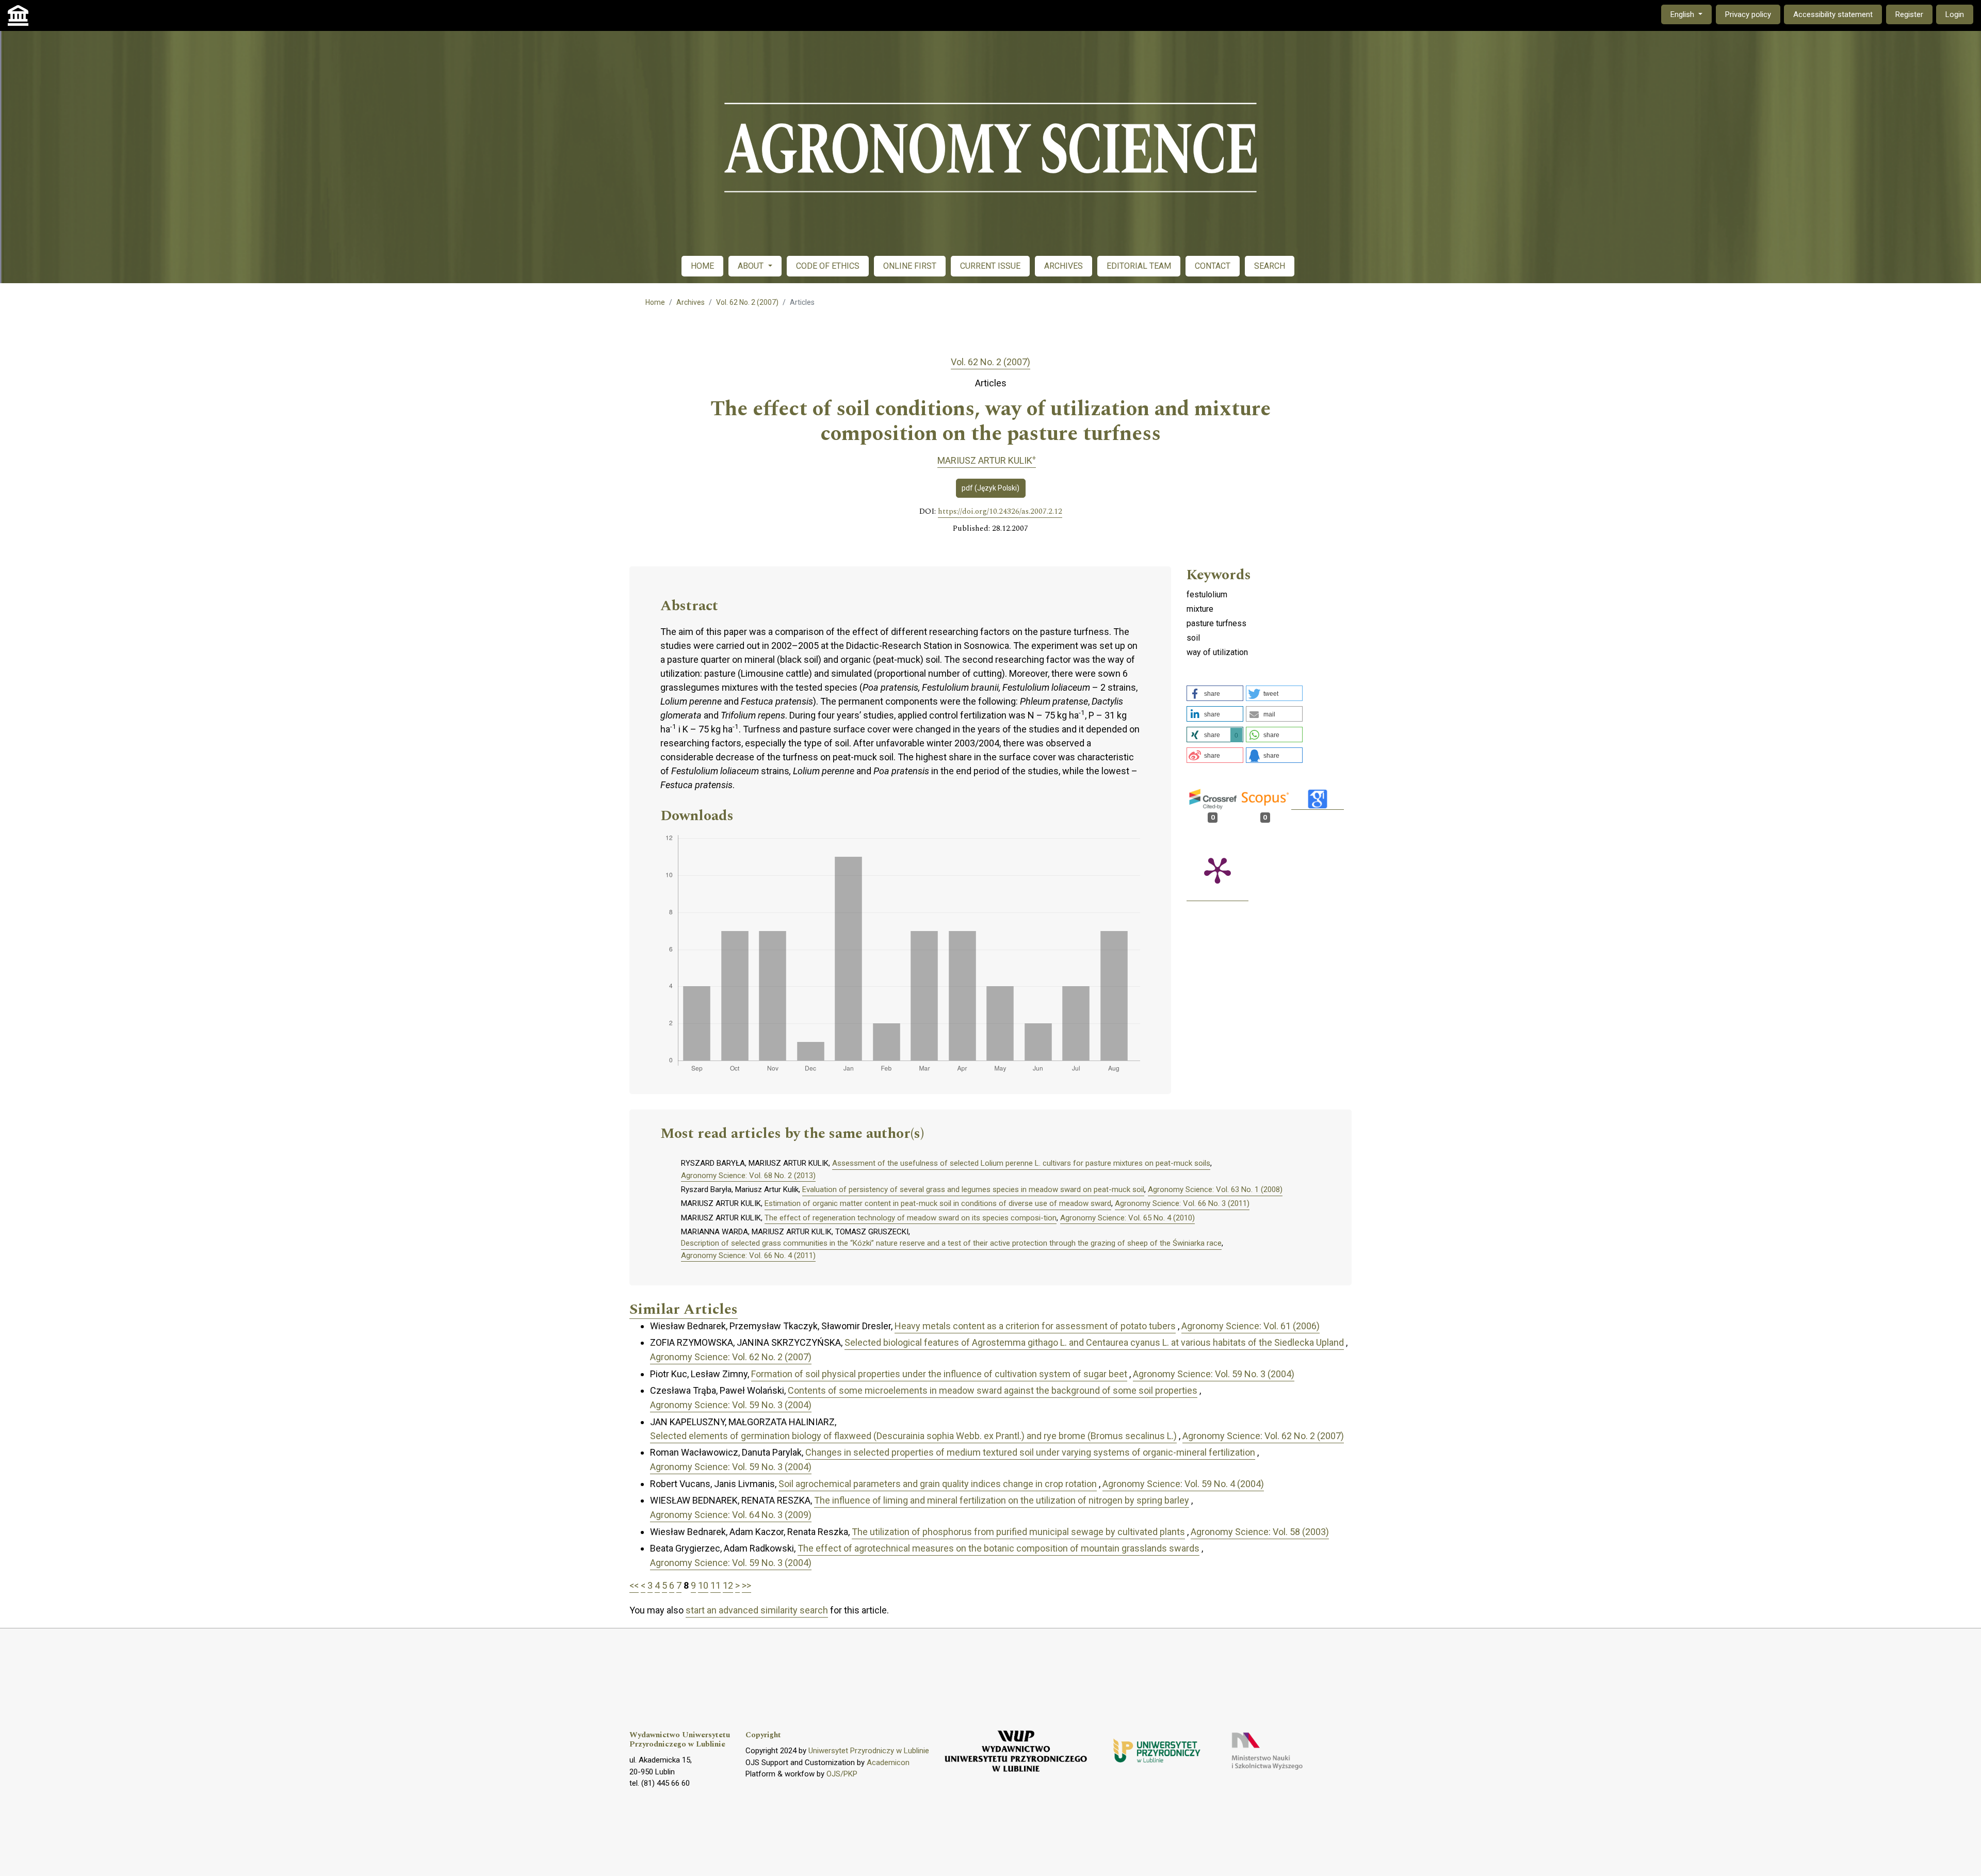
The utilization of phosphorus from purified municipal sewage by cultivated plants (1018, 1532)
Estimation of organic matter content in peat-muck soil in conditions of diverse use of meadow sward (938, 1203)
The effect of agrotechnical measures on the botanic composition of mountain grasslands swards (998, 1548)
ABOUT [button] (752, 266)
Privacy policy (1748, 14)
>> (746, 1585)
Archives (691, 302)
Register (1909, 14)
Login (1955, 14)
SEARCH (1270, 266)
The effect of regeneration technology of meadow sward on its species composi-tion (911, 1218)
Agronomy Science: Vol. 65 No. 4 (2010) (1127, 1218)
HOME (702, 266)
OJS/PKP (842, 1774)
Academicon (888, 1763)
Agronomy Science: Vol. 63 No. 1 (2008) (1215, 1189)
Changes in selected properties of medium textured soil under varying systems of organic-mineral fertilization (1030, 1452)
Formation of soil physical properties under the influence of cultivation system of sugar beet (939, 1374)
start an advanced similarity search (757, 1610)
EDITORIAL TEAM (1139, 266)
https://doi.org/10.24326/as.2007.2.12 (1000, 512)
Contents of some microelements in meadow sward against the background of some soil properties (993, 1390)
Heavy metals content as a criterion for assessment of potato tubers (1035, 1326)
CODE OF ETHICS (828, 266)
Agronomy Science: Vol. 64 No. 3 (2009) (731, 1515)
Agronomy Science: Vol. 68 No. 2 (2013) (748, 1176)
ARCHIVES (1063, 266)
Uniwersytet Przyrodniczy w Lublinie (869, 1751)
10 (703, 1585)
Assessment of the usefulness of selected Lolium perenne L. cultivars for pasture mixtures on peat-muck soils (1021, 1163)
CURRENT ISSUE (990, 266)
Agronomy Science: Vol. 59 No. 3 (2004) (1214, 1374)
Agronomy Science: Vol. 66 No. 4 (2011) (748, 1255)
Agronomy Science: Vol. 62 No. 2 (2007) (731, 1357)
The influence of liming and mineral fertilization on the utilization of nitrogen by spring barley (1002, 1500)
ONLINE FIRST (910, 266)
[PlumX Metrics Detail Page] (1217, 870)
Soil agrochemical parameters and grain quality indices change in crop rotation (938, 1484)
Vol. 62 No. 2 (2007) (747, 302)
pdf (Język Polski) (990, 488)
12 (728, 1585)
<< (634, 1585)
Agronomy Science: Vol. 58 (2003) (1260, 1532)
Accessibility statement (1833, 14)
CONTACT (1213, 266)
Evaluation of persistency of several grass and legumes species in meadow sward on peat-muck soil (973, 1189)
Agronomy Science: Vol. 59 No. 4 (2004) (1183, 1484)
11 (716, 1585)
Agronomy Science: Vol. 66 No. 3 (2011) (1182, 1203)
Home (655, 302)
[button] (1215, 693)
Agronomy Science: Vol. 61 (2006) (1251, 1326)
